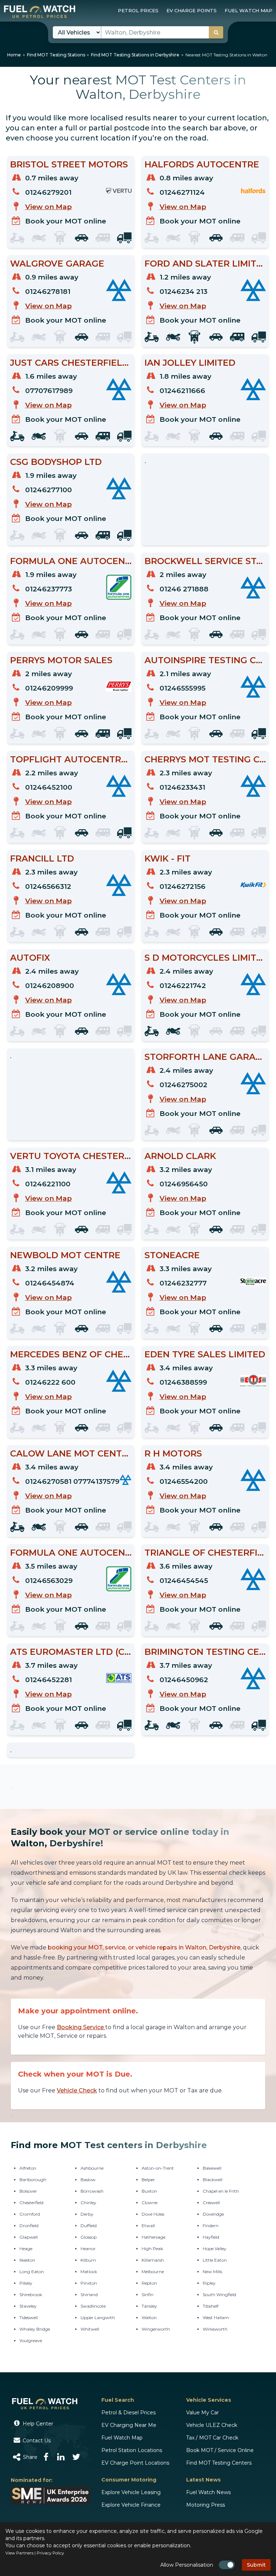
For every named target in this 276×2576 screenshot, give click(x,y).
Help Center (37, 2424)
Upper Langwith (98, 2318)
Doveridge (213, 2214)
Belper (148, 2180)
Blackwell (213, 2180)
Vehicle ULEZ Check (212, 2425)
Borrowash (92, 2191)
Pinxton (89, 2283)
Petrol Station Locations (132, 2450)
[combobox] (162, 32)
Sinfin (148, 2295)
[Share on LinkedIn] (61, 2457)
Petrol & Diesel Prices (128, 2413)
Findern (211, 2226)
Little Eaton (215, 2260)
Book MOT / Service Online (220, 2450)
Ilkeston (27, 2260)
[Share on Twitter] (76, 2457)
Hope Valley (215, 2249)
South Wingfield (219, 2295)
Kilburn (88, 2260)
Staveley (28, 2306)
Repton (149, 2283)
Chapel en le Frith (221, 2191)
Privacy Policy (50, 2553)
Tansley (149, 2306)
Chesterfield (31, 2203)
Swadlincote (93, 2306)
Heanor (88, 2249)
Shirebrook (31, 2295)
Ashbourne (92, 2168)
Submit (256, 2565)
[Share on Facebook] (46, 2457)
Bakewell (212, 2168)
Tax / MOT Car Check (212, 2438)
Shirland (89, 2295)
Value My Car (203, 2413)
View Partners (19, 2553)
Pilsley (26, 2283)
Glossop (89, 2237)
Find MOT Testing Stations (56, 55)
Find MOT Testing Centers (219, 2463)
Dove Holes (153, 2214)
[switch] (227, 2565)
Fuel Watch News (208, 2492)
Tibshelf (211, 2306)
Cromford (30, 2214)
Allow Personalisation (187, 2565)
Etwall (148, 2226)
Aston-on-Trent (158, 2168)
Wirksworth (215, 2329)
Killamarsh (153, 2260)
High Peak (152, 2249)
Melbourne (153, 2272)
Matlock (89, 2272)
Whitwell (90, 2329)
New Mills (212, 2272)
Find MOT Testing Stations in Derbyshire (135, 55)
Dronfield (29, 2226)
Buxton (149, 2191)
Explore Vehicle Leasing (131, 2492)
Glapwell (29, 2237)
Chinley (88, 2203)
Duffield (89, 2226)
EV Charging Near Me (129, 2425)
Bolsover (28, 2191)
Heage (26, 2249)
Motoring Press (206, 2505)
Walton (149, 2318)
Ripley (209, 2283)
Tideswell (29, 2318)
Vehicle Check (77, 2090)
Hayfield (211, 2237)
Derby (87, 2214)
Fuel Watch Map (122, 2438)
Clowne (149, 2203)
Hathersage (153, 2237)
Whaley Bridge (35, 2329)
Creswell (211, 2203)
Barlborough (33, 2180)
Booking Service (81, 2027)
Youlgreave (31, 2340)
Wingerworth (156, 2329)
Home (14, 55)
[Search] (216, 32)
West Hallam (216, 2318)
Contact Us (36, 2441)
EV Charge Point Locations (135, 2463)
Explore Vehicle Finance (131, 2505)
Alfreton (28, 2168)
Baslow (88, 2180)
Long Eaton (32, 2272)
